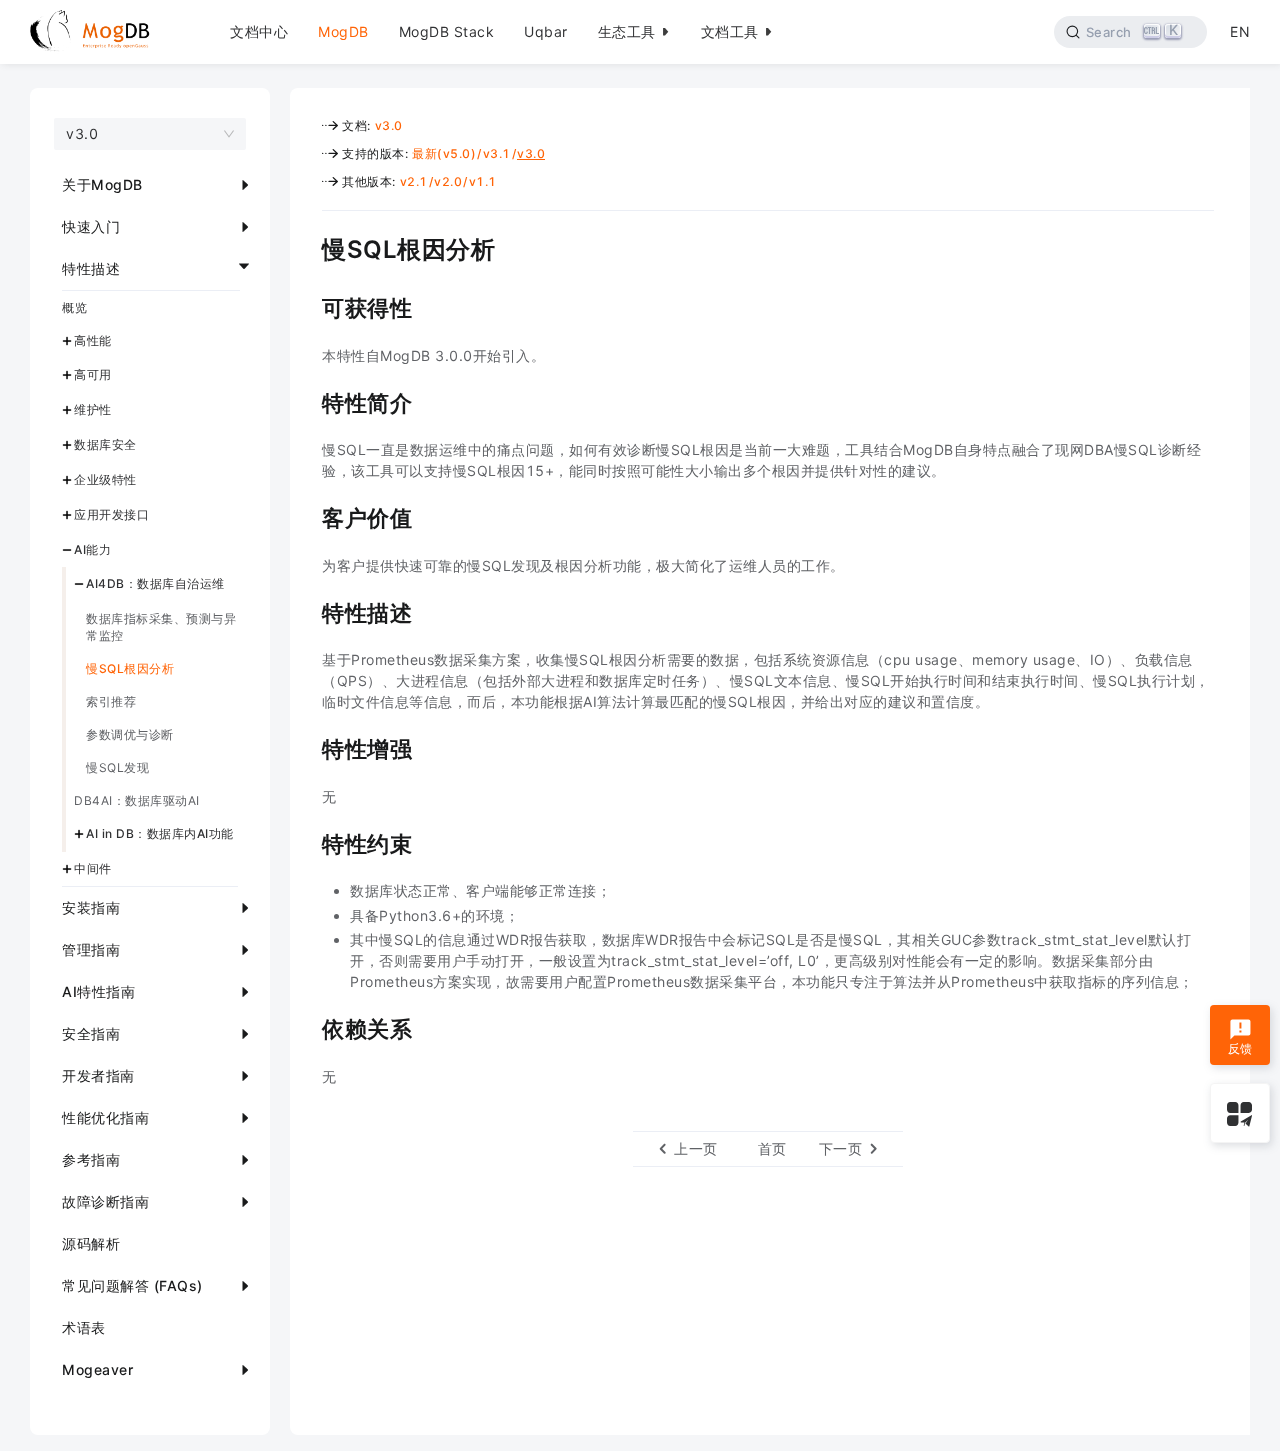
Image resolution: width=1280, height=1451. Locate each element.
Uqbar (546, 31)
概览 (74, 307)
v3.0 (389, 125)
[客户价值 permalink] (307, 516)
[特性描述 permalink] (307, 611)
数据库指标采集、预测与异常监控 (161, 628)
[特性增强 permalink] (307, 747)
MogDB (343, 31)
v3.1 (497, 153)
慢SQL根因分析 (130, 669)
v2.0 (448, 181)
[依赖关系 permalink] (307, 1027)
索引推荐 (111, 702)
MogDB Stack (447, 31)
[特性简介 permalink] (307, 401)
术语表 (84, 1327)
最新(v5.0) (444, 153)
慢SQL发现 (117, 768)
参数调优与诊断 (130, 735)
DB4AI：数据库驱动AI (137, 801)
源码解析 (91, 1243)
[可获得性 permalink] (307, 306)
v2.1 (414, 181)
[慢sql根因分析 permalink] (307, 247)
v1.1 (483, 181)
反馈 (1240, 1048)
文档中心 (259, 31)
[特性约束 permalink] (307, 842)
